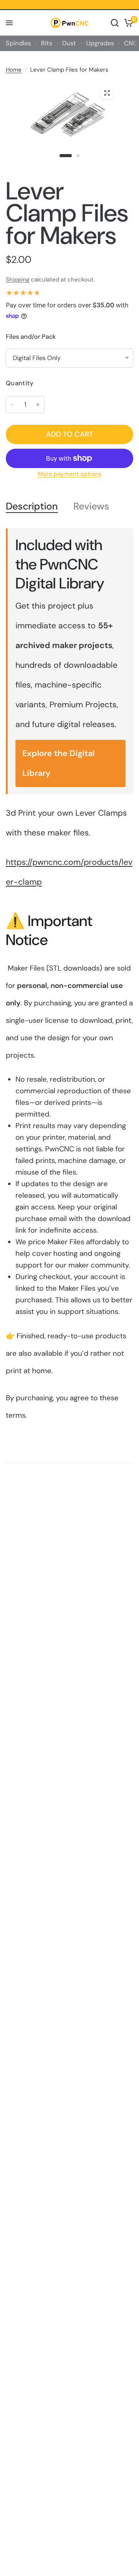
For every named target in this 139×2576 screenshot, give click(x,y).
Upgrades (100, 43)
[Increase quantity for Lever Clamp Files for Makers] (38, 405)
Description (32, 507)
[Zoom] (107, 93)
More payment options (70, 474)
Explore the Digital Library (58, 763)
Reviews (91, 507)
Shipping (18, 280)
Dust (69, 43)
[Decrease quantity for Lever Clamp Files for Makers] (12, 405)
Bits (47, 43)
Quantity (20, 383)
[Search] (115, 23)
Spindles (18, 43)
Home (14, 70)
